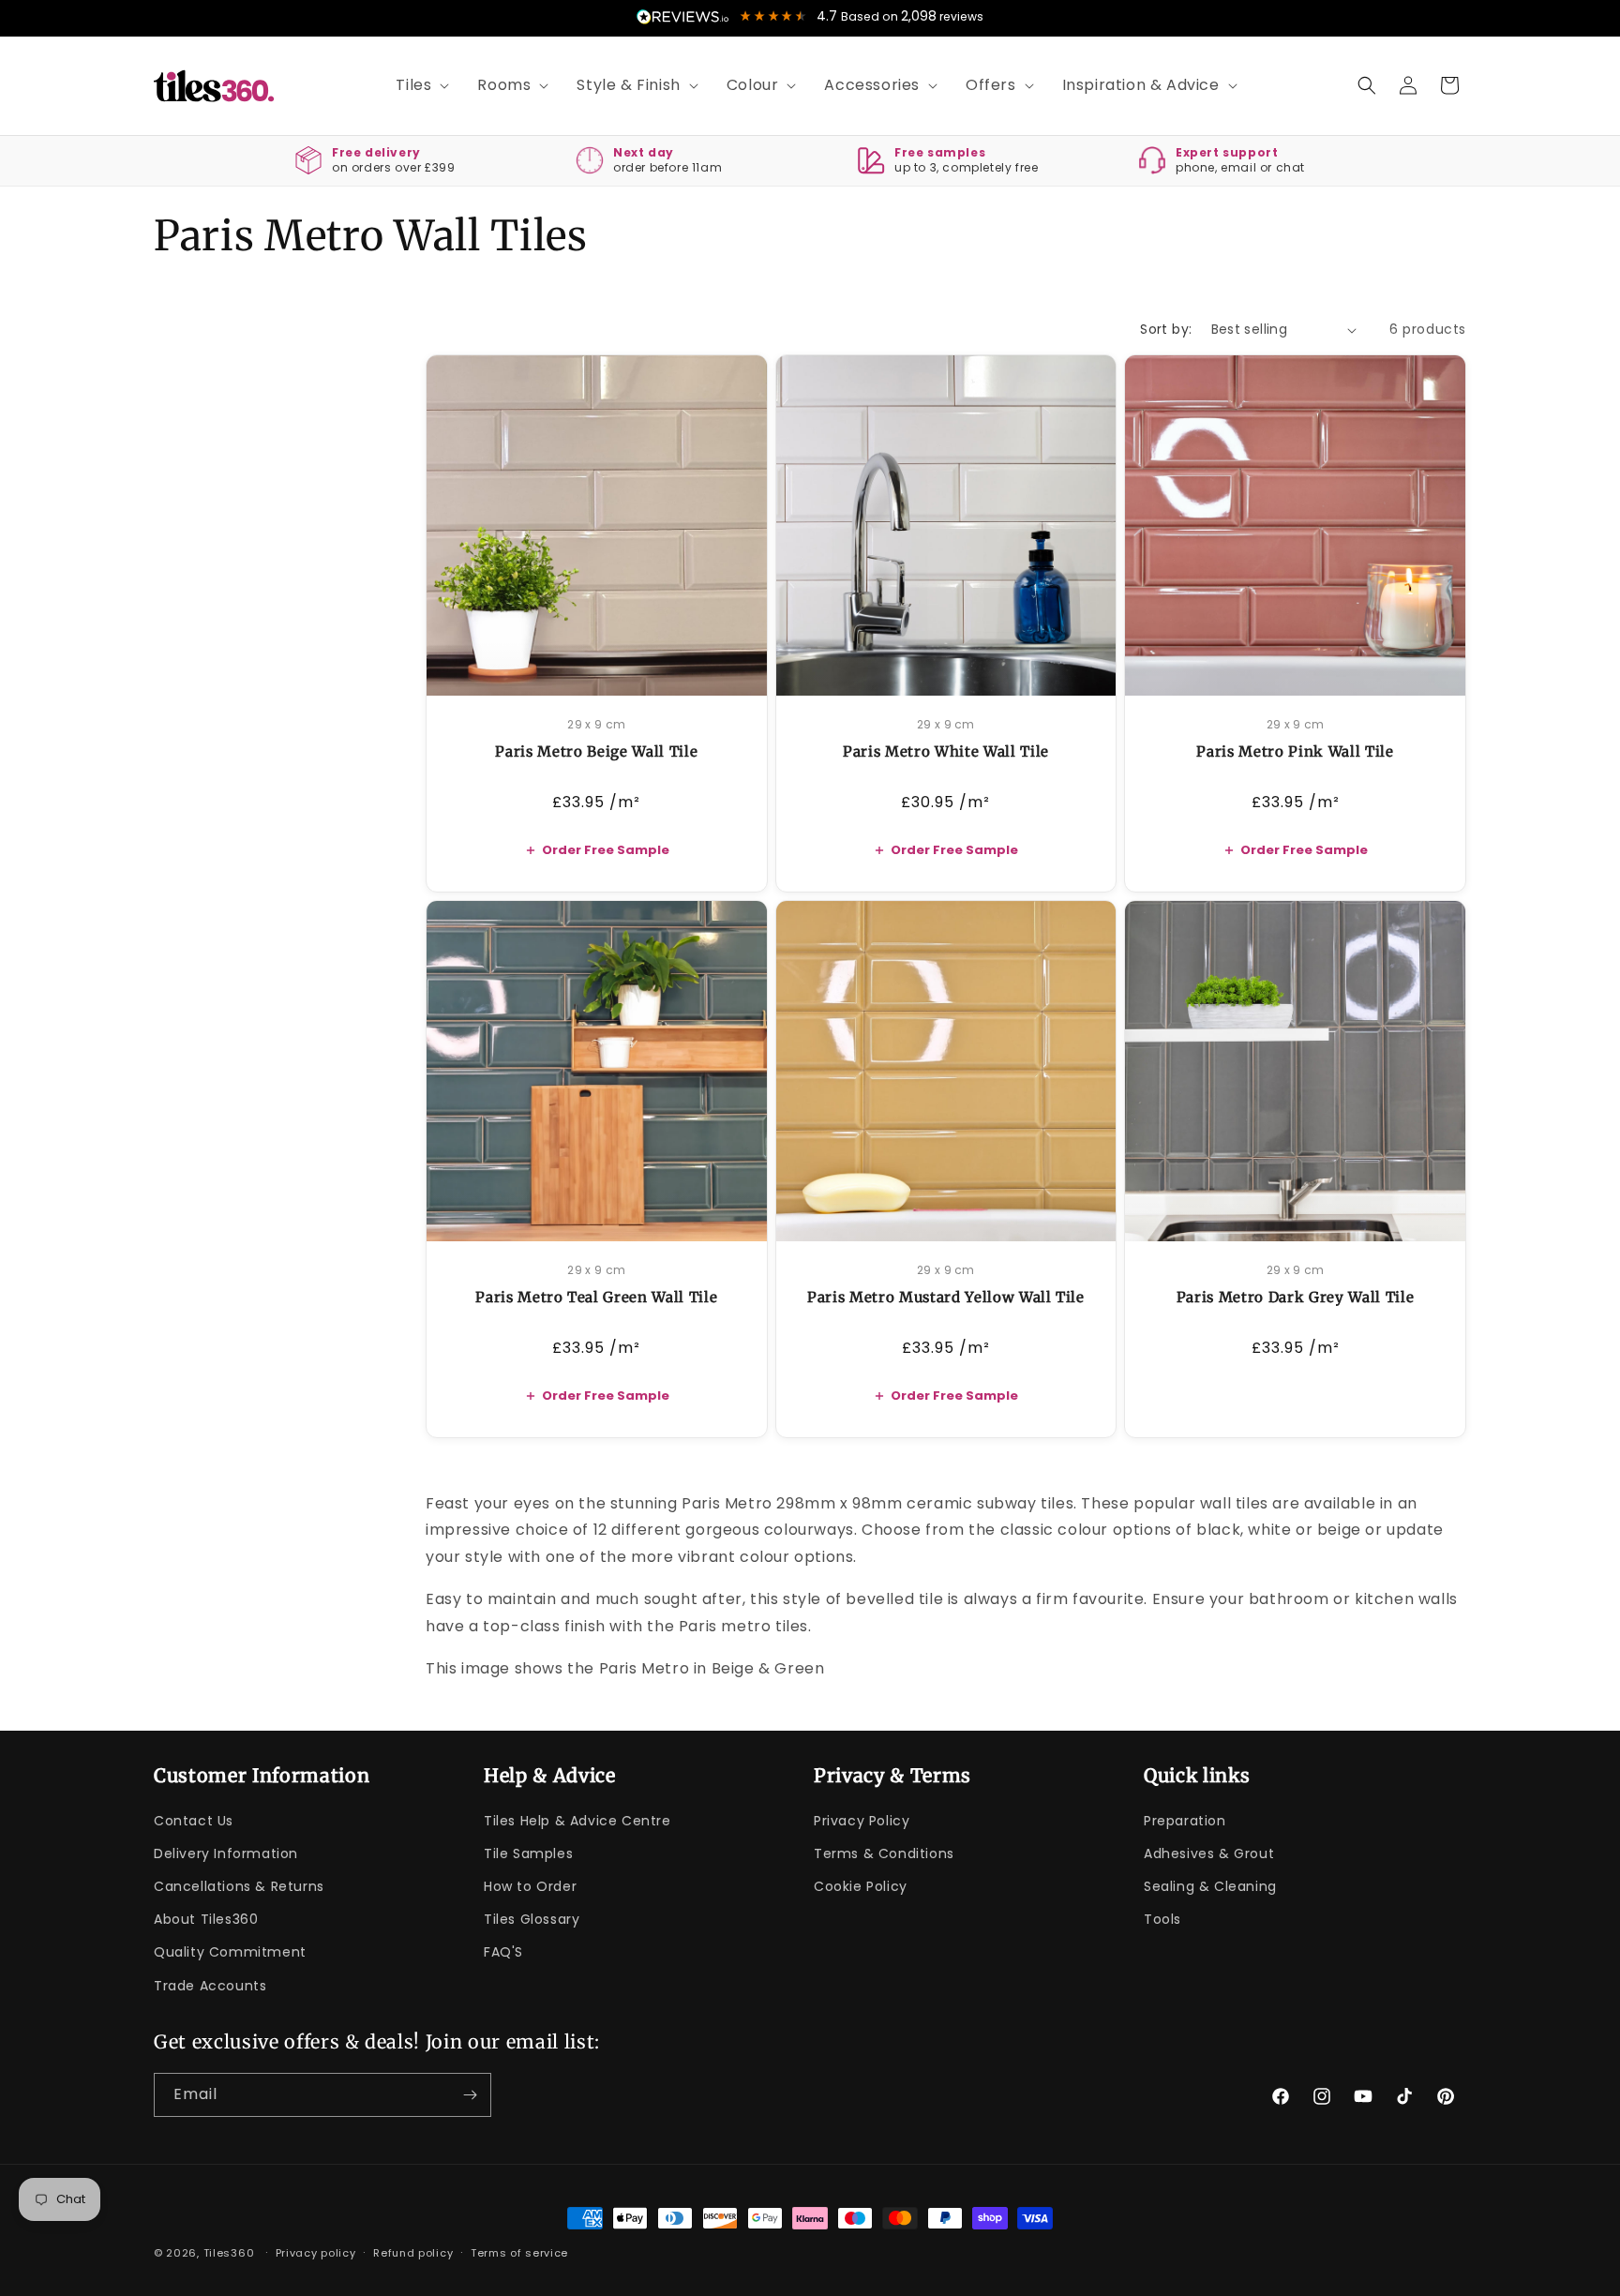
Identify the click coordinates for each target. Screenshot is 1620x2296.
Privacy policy (316, 2253)
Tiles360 (229, 2253)
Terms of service (519, 2253)
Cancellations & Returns (239, 1886)
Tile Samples (528, 1853)
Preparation (1185, 1821)
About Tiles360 (206, 1919)
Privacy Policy (862, 1821)
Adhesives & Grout (1209, 1853)
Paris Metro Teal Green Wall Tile (596, 1297)
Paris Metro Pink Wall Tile (1295, 751)
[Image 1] (589, 671)
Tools (1162, 1919)
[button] (416, 86)
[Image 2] (604, 671)
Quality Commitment (230, 1952)
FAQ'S (503, 1952)
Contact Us (194, 1821)
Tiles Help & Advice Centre (577, 1821)
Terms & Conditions (884, 1853)
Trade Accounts (210, 1986)
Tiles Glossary (532, 1919)
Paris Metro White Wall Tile (946, 751)
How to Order (530, 1886)
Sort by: (1166, 329)
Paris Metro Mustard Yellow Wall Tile (946, 1297)
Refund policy (413, 2253)
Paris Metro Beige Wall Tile (596, 751)
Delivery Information (226, 1853)
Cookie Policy (861, 1886)
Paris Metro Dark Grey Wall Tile (1295, 1297)
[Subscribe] (470, 2095)
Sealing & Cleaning (1210, 1886)
